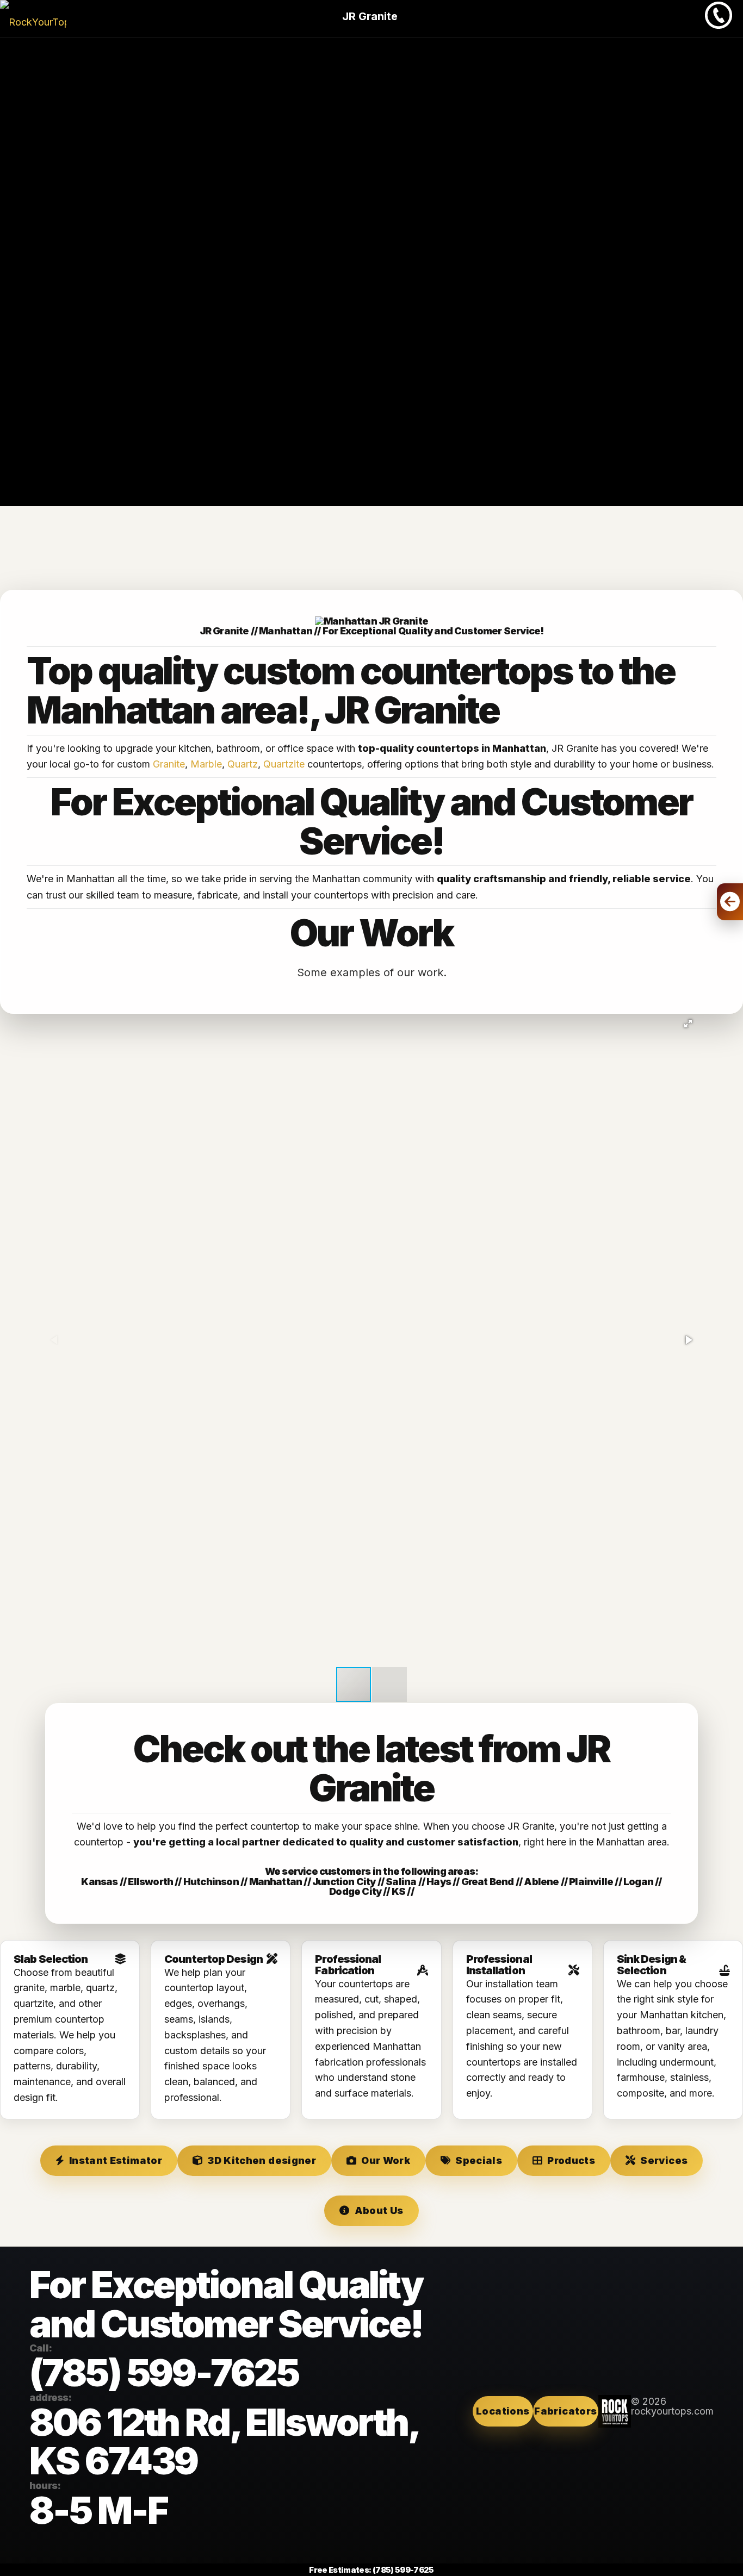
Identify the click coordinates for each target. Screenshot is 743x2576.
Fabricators (565, 2411)
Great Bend (488, 1881)
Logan (638, 1881)
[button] (688, 1024)
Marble (206, 764)
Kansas (99, 1881)
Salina (401, 1881)
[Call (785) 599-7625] (719, 25)
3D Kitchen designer (262, 2160)
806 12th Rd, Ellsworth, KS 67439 (224, 2442)
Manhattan (276, 1881)
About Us (379, 2210)
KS (398, 1891)
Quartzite (284, 764)
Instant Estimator (116, 2160)
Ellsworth (150, 1881)
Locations (503, 2411)
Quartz (243, 764)
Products (571, 2160)
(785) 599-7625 (164, 2373)
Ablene (541, 1881)
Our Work (386, 2160)
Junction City (344, 1881)
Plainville (591, 1881)
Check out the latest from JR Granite (371, 1768)
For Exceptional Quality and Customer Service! (433, 631)
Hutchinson (211, 1881)
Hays (439, 1881)
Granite (169, 764)
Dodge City (355, 1891)
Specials (479, 2160)
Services (664, 2160)
